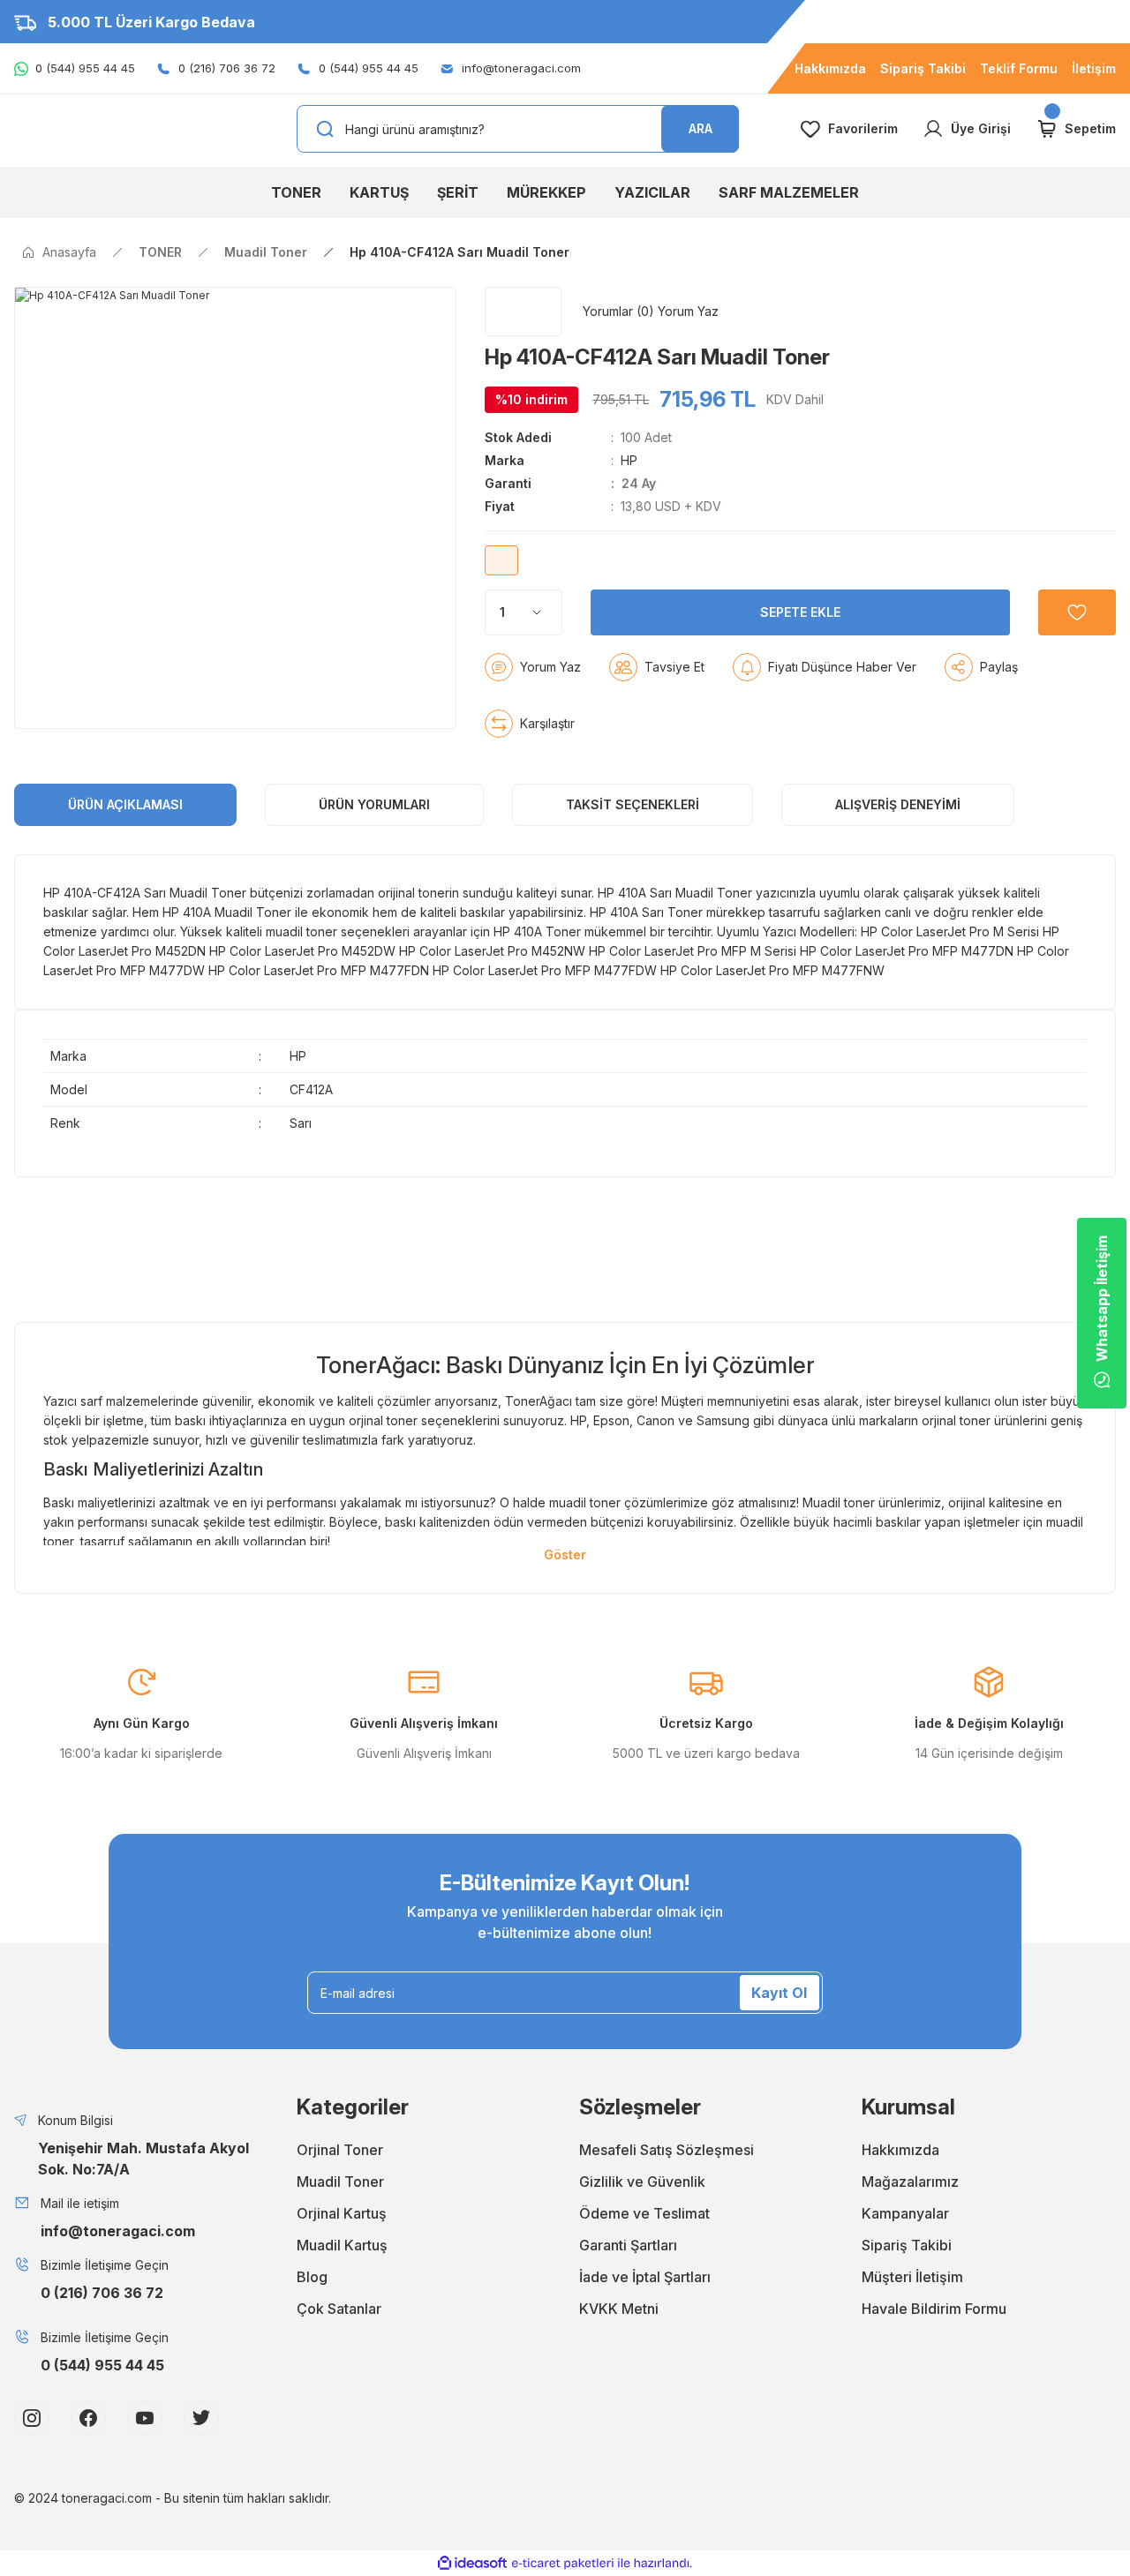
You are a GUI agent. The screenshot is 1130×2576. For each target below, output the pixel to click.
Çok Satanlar (339, 2309)
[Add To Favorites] (1077, 612)
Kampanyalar (905, 2213)
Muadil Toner (340, 2182)
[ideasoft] (472, 2563)
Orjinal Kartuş (342, 2213)
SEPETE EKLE (800, 612)
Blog (312, 2277)
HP (629, 460)
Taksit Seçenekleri (633, 804)
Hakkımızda (900, 2150)
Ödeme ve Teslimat (644, 2213)
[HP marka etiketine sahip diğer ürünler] (523, 312)
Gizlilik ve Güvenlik (642, 2182)
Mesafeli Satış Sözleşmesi (667, 2150)
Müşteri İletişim (912, 2277)
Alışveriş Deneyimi (898, 804)
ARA (701, 128)
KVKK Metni (619, 2309)
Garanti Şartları (628, 2245)
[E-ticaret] (563, 2564)
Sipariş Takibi (907, 2245)
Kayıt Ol (779, 1993)
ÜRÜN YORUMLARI (374, 804)
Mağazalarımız (910, 2182)
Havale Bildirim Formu (934, 2309)
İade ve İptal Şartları (645, 2277)
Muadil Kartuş (342, 2245)
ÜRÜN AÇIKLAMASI (125, 804)
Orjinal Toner (340, 2150)
